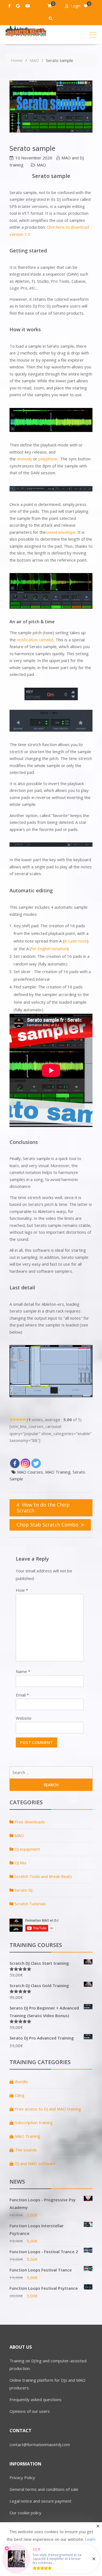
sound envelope (61, 532)
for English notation (49, 949)
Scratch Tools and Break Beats (43, 1876)
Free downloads (30, 1822)
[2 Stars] (14, 1420)
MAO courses (30, 1472)
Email (22, 1695)
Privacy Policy (22, 2477)
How (22, 1590)
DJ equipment (27, 1849)
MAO (41, 165)
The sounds (26, 2150)
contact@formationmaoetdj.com (40, 2444)
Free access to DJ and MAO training (48, 2109)
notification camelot (35, 640)
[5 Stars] (24, 1420)
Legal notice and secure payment (41, 2501)
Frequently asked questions (35, 2399)
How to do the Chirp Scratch (43, 1508)
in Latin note (76, 941)
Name (23, 1671)
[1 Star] (11, 1420)
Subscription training (34, 2122)
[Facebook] (15, 1463)
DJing (20, 2095)
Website (24, 1718)
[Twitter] (36, 1463)
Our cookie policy (25, 2513)
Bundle (21, 2082)
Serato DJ (24, 1890)
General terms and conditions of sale (44, 2489)
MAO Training (58, 1472)
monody (24, 459)
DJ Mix (21, 1863)
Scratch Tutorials (30, 1904)
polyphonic (48, 459)
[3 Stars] (18, 1420)
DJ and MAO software (35, 2163)
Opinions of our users (30, 2411)
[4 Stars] (21, 1420)
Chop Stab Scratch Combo (47, 1525)
